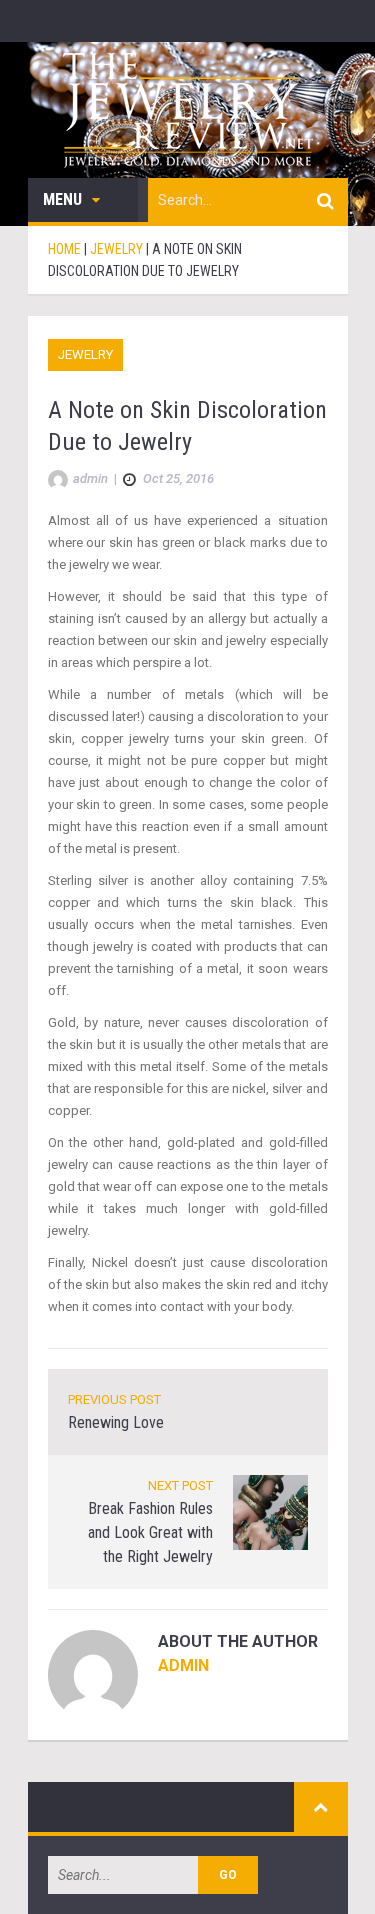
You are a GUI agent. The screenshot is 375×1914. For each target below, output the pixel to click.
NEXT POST (180, 1485)
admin (183, 1665)
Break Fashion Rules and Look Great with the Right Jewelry (150, 1532)
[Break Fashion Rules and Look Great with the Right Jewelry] (270, 1511)
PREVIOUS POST (114, 1399)
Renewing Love (116, 1422)
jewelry (85, 354)
